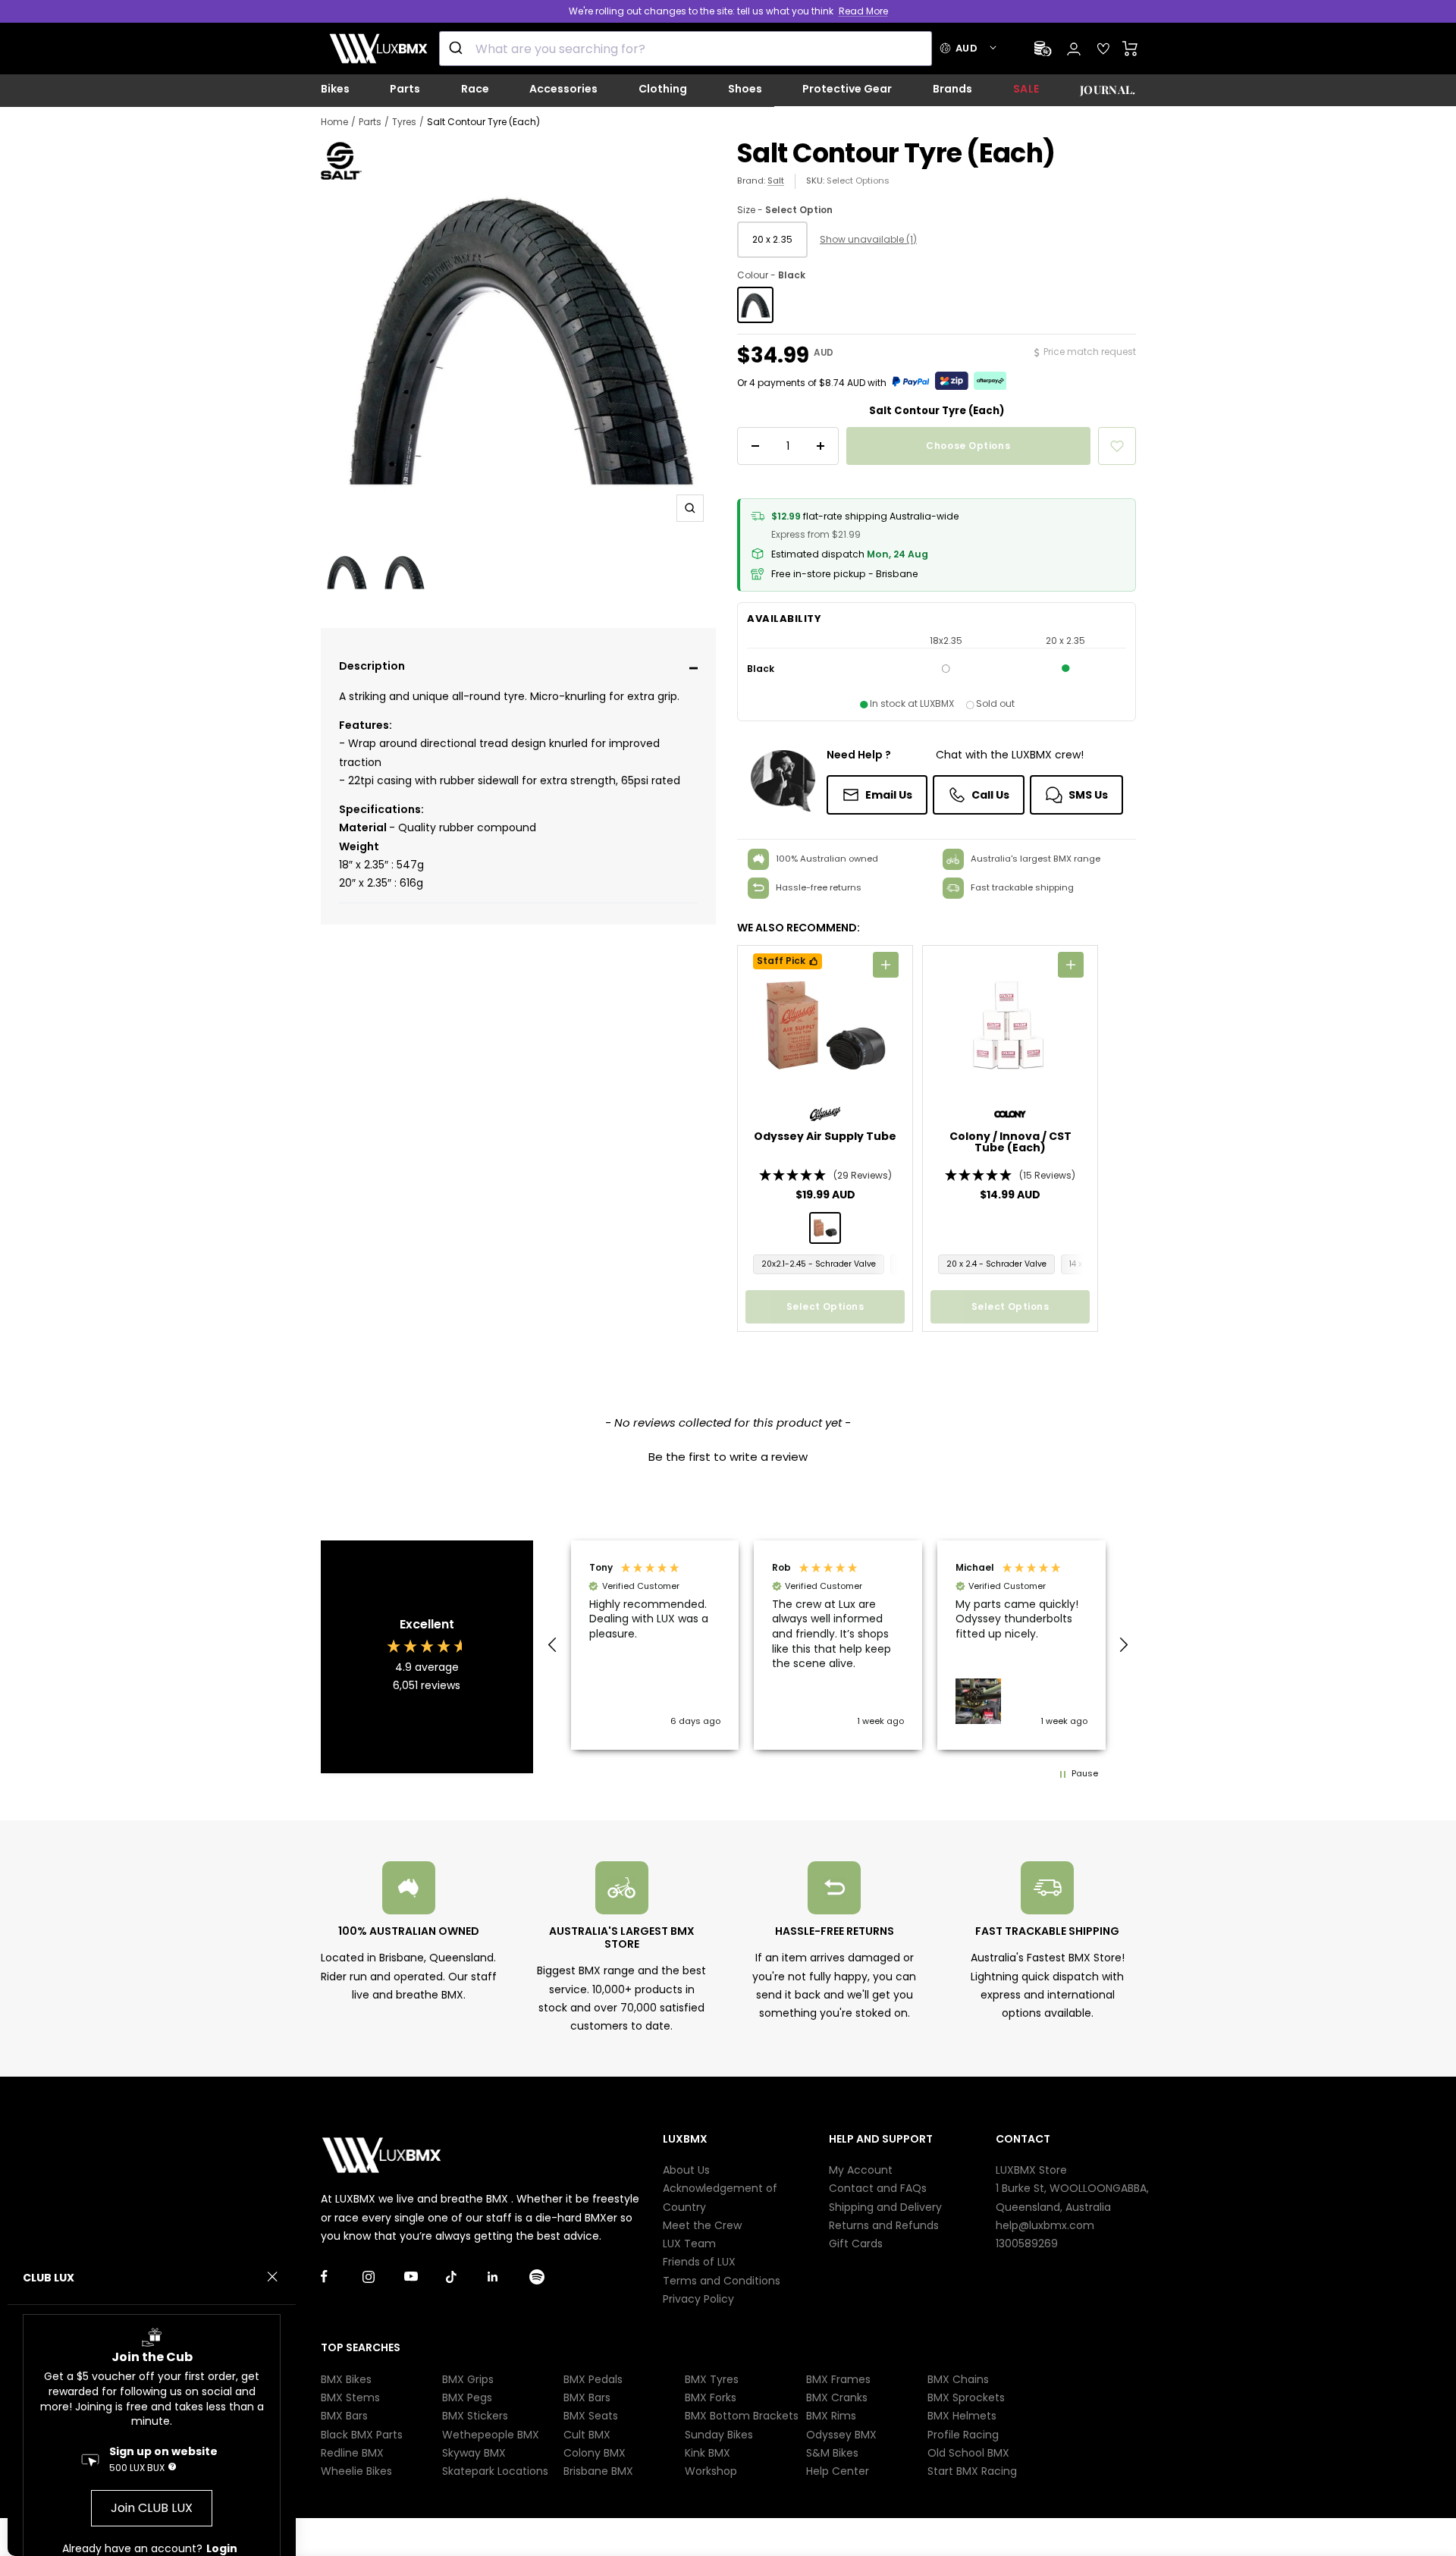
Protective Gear (847, 89)
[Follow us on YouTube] (425, 2277)
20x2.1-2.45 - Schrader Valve (819, 1264)
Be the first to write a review (728, 1457)
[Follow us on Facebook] (342, 2277)
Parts (405, 89)
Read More (863, 11)
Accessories (563, 89)
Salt (776, 181)
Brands (952, 89)
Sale (1026, 89)
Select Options (858, 181)
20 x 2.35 (772, 239)
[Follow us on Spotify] (550, 2277)
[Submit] (458, 49)
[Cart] (1130, 49)
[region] (838, 1645)
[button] (519, 668)
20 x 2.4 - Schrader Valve (996, 1264)
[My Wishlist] (1103, 49)
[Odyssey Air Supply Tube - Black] (825, 1228)
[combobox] (686, 49)
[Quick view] (886, 965)
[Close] (272, 2277)
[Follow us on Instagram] (383, 2277)
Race (475, 89)
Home (334, 122)
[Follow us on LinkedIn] (508, 2277)
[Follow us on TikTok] (467, 2277)
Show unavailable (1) (868, 239)
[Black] (755, 305)
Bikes (335, 89)
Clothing (663, 89)
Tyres (404, 122)
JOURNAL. (1108, 89)
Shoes (745, 89)
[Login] (1074, 49)
